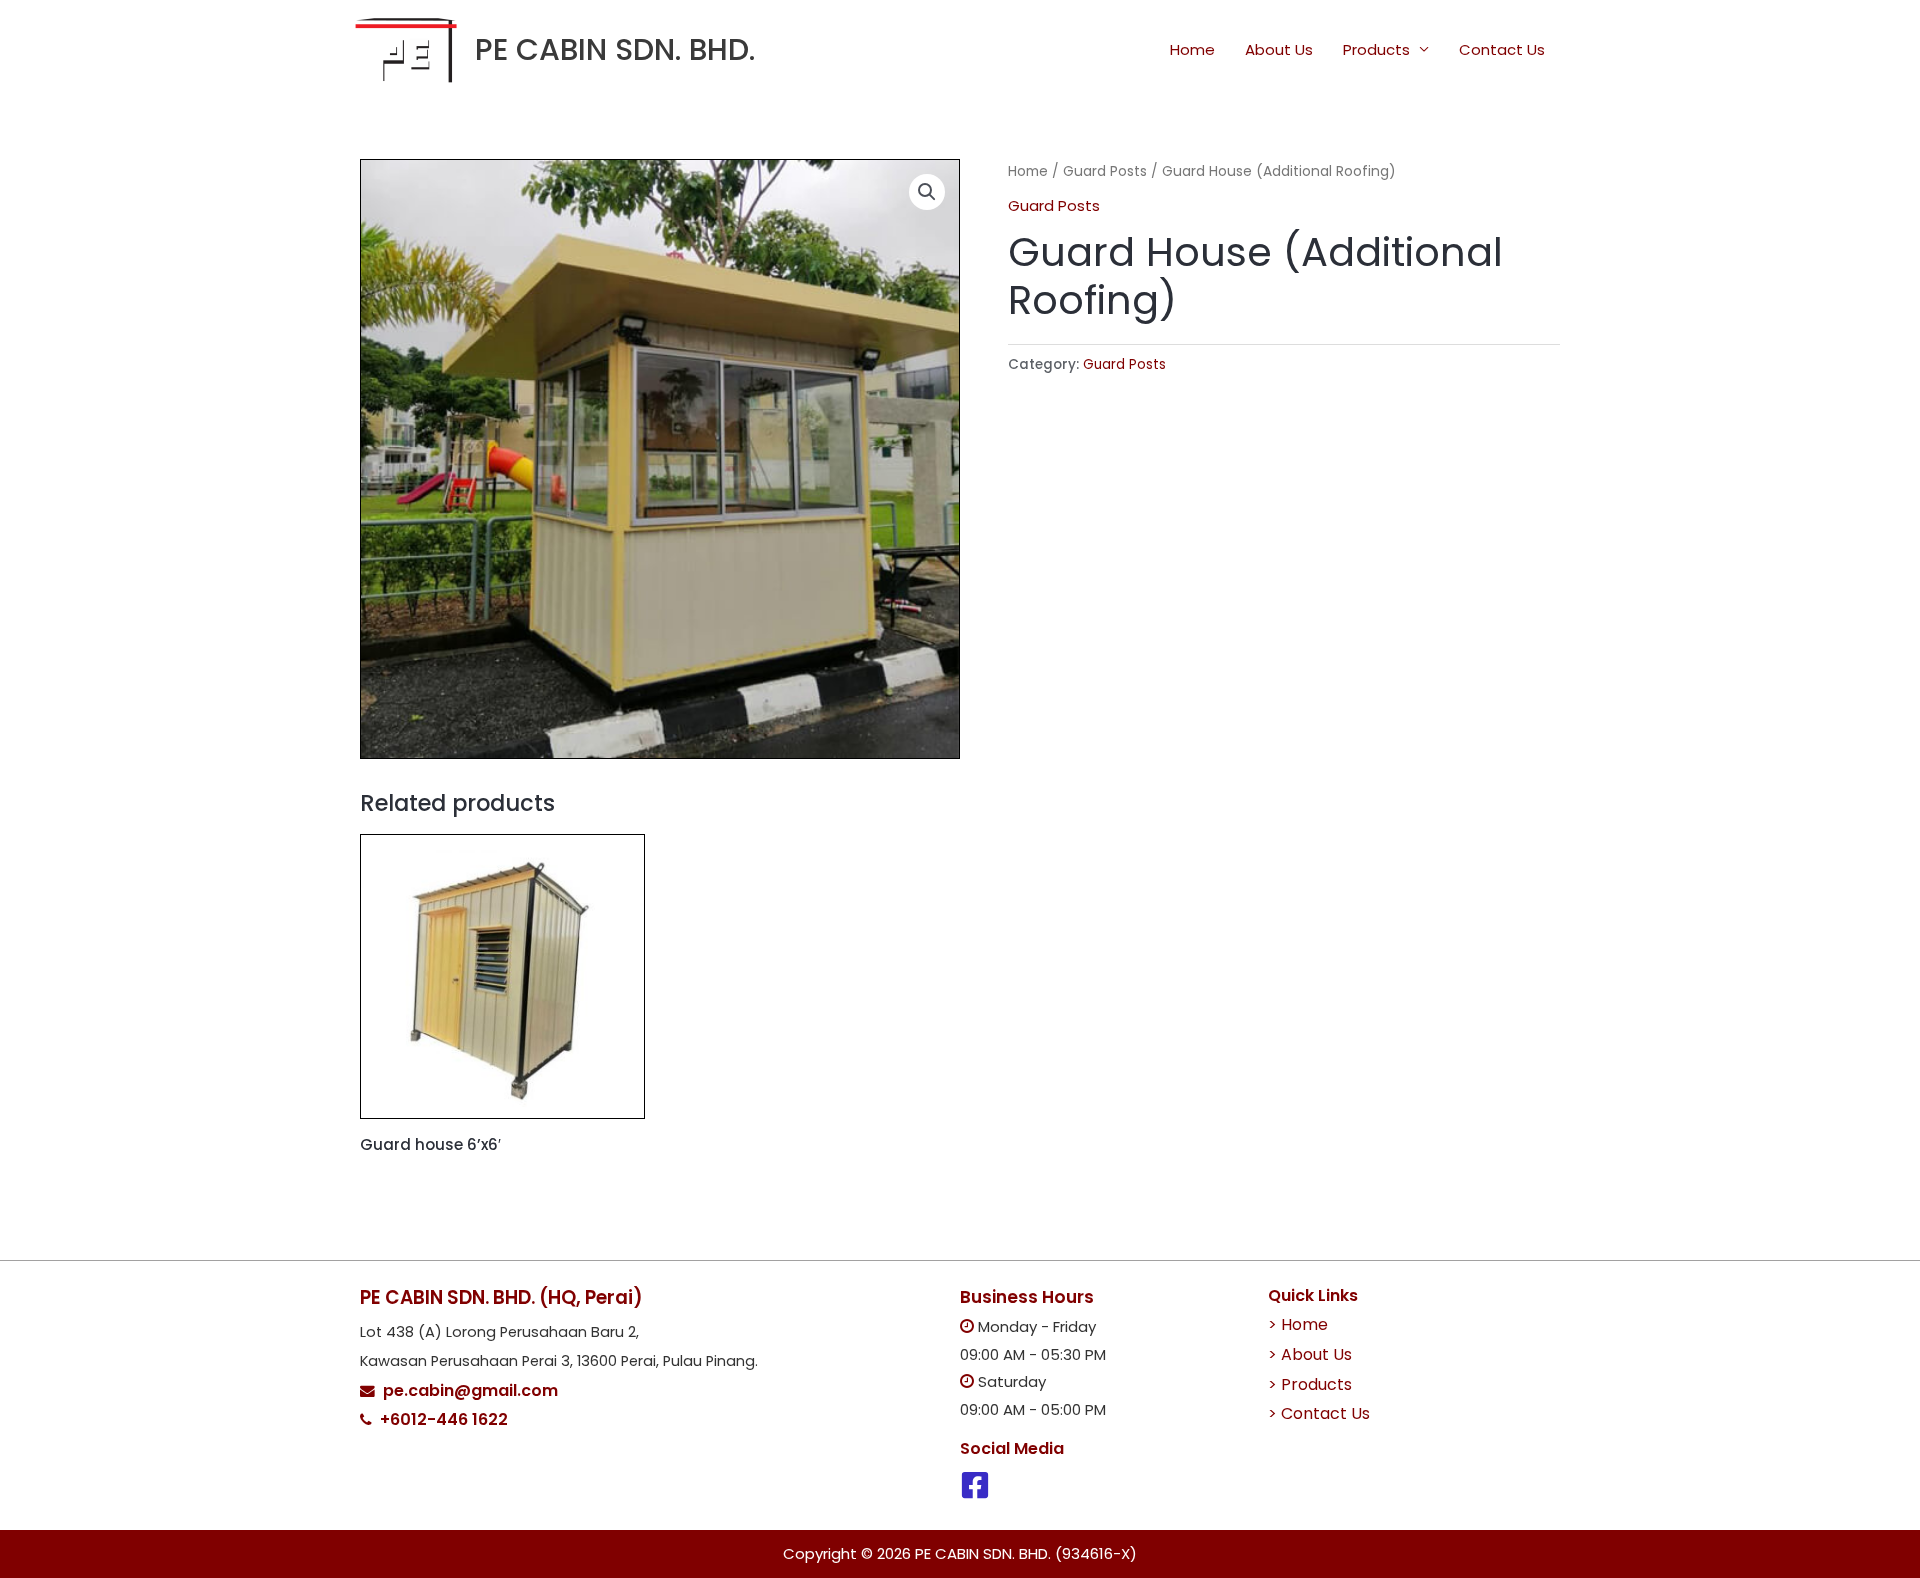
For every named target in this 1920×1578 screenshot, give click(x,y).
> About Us (1310, 1354)
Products (1376, 49)
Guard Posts (1105, 171)
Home (1192, 49)
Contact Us (1502, 49)
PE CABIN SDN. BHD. (615, 49)
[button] (927, 192)
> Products (1310, 1384)
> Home (1298, 1324)
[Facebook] (975, 1485)
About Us (1279, 49)
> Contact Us (1319, 1413)
